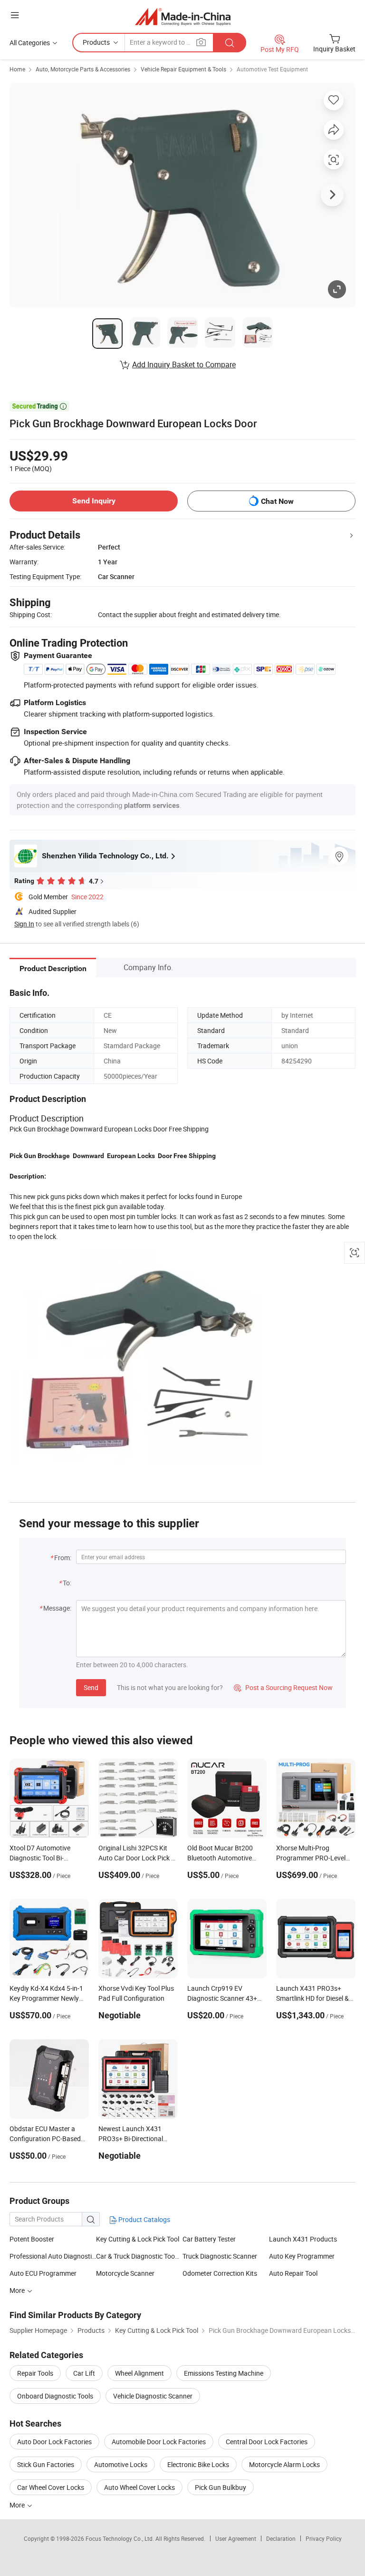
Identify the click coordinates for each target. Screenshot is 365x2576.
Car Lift (84, 2373)
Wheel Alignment (139, 2373)
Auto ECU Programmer (43, 2273)
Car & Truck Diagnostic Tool (136, 2256)
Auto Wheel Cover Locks (139, 2487)
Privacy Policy (324, 2538)
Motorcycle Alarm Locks (284, 2464)
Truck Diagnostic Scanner (220, 2256)
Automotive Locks (121, 2464)
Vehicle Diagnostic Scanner (153, 2396)
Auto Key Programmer (302, 2256)
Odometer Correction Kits (220, 2273)
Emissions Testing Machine (224, 2373)
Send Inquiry (94, 501)
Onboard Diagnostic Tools (55, 2396)
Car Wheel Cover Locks (51, 2487)
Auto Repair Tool (293, 2273)
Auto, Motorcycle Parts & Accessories (83, 69)
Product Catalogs (144, 2219)
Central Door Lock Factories (267, 2442)
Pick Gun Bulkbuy (221, 2487)
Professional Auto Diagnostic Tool (53, 2256)
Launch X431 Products (303, 2239)
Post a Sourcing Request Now (283, 1687)
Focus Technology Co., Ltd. (120, 2538)
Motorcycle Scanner (125, 2273)
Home (17, 69)
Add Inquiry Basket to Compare (184, 364)
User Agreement (236, 2538)
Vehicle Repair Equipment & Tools (183, 69)
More (18, 2505)
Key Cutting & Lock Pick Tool (138, 2239)
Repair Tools (35, 2373)
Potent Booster (32, 2239)
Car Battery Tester (209, 2239)
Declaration (281, 2538)
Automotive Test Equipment (272, 69)
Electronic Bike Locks (198, 2464)
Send (91, 1687)
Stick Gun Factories (46, 2464)
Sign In (24, 924)
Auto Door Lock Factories (54, 2442)
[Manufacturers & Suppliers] (183, 16)
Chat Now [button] (277, 501)
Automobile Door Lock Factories (159, 2442)
